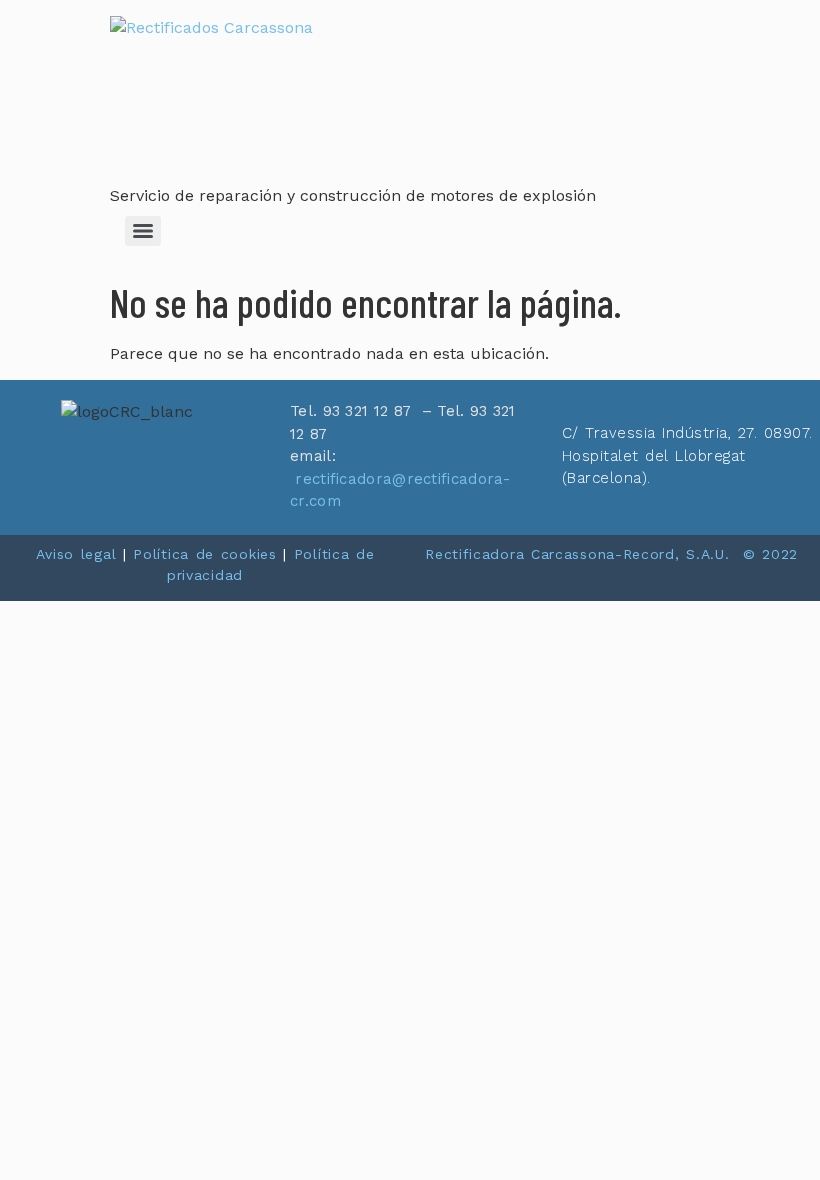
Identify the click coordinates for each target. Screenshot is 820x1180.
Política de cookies (204, 554)
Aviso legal (76, 554)
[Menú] (143, 231)
